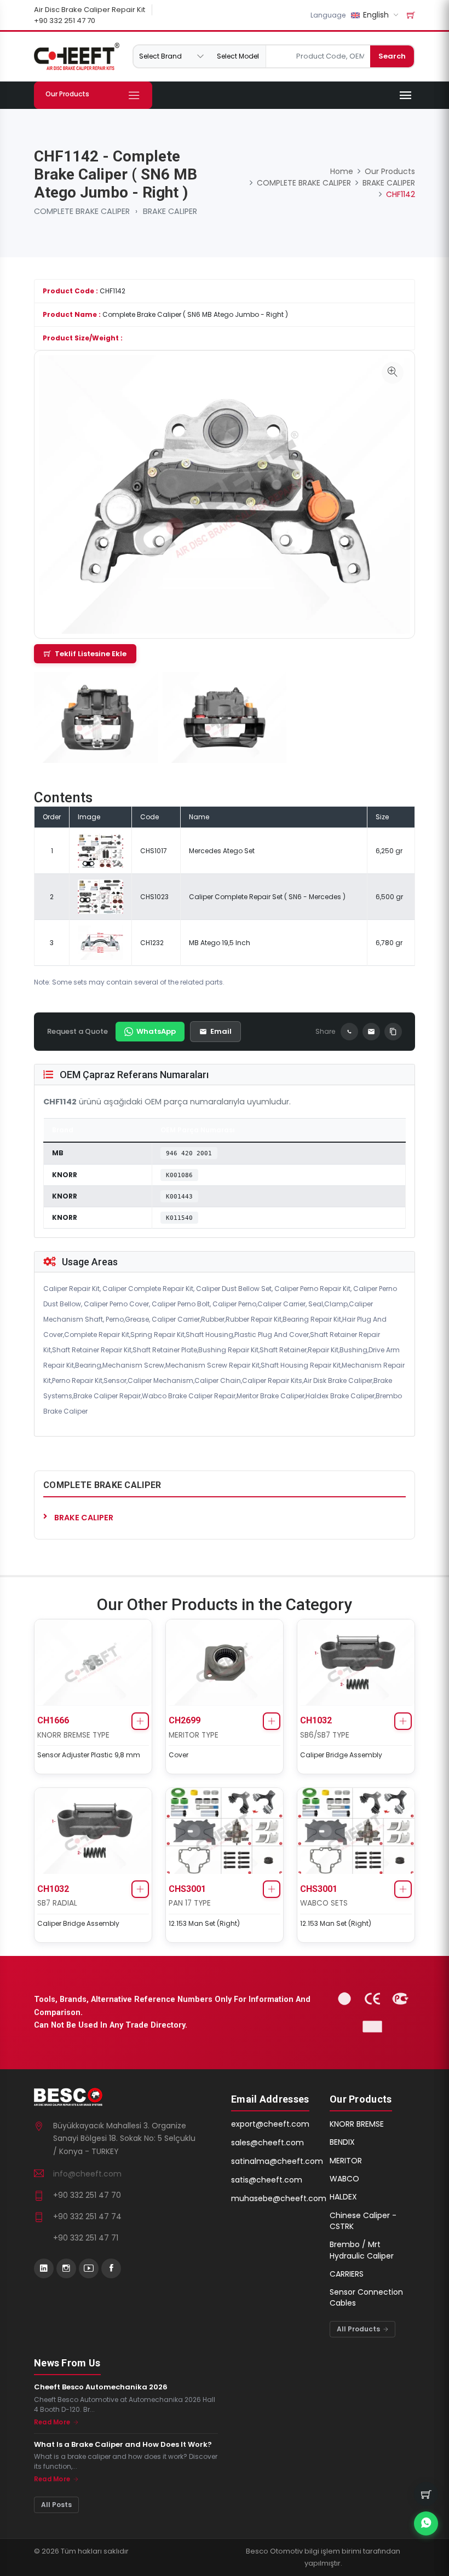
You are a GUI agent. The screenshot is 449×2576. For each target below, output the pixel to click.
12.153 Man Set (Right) (204, 1923)
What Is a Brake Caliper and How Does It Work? (123, 2445)
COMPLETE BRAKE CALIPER (82, 211)
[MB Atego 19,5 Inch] (100, 942)
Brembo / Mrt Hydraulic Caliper (362, 2250)
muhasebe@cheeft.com (279, 2198)
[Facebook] (111, 2268)
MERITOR (346, 2161)
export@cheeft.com (270, 2124)
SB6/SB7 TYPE (325, 1735)
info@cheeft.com (87, 2174)
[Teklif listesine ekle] (140, 1721)
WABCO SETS (324, 1903)
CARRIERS (347, 2274)
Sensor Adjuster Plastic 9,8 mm (89, 1755)
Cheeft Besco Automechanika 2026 (101, 2387)
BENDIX (342, 2142)
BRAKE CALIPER (170, 211)
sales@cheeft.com (267, 2143)
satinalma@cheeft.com (277, 2161)
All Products (359, 2329)
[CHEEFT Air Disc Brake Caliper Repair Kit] (77, 56)
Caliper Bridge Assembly (341, 1755)
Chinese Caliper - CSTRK (363, 2221)
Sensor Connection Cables (366, 2297)
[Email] (371, 1032)
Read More (53, 2422)
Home (342, 171)
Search (392, 56)
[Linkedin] (44, 2268)
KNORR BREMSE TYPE (73, 1735)
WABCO (344, 2179)
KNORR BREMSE (357, 2124)
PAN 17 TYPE (190, 1903)
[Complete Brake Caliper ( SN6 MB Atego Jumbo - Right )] (393, 373)
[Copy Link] (393, 1032)
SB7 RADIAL (57, 1903)
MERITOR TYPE (194, 1735)
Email (221, 1031)
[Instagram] (66, 2268)
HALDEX (343, 2197)
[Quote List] (411, 15)
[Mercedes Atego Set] (100, 850)
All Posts (56, 2505)
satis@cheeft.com (267, 2180)
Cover (179, 1755)
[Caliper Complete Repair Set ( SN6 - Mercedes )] (100, 896)
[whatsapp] (426, 2523)
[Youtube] (89, 2268)
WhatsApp (156, 1031)
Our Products (390, 171)
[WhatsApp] (349, 1032)
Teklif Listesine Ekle (91, 654)
